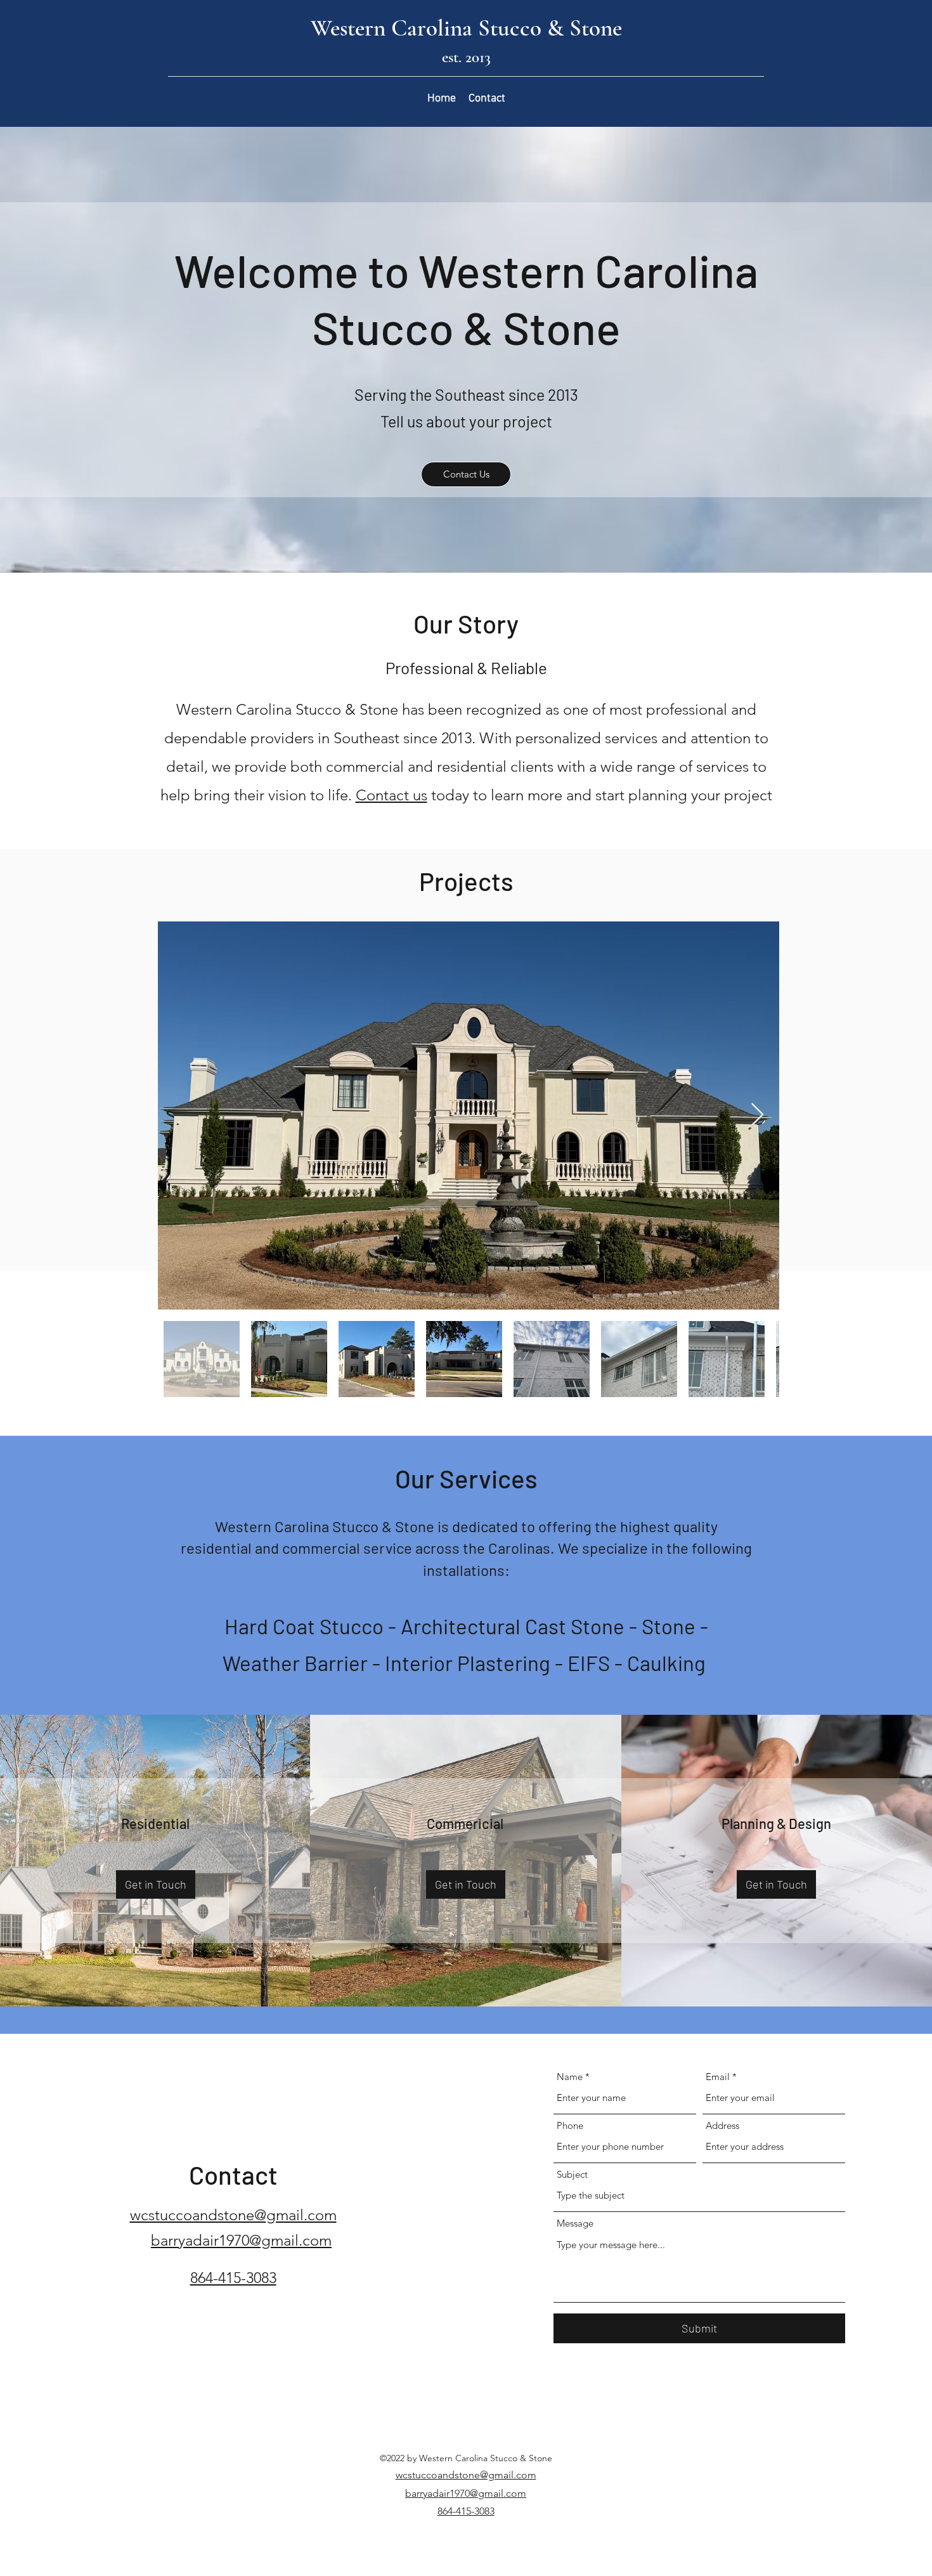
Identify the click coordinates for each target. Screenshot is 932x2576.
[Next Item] (757, 1115)
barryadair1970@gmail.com (466, 2493)
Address (722, 2125)
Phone (570, 2125)
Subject (572, 2174)
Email (718, 2077)
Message (575, 2223)
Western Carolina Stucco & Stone (466, 28)
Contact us (392, 795)
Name (570, 2077)
